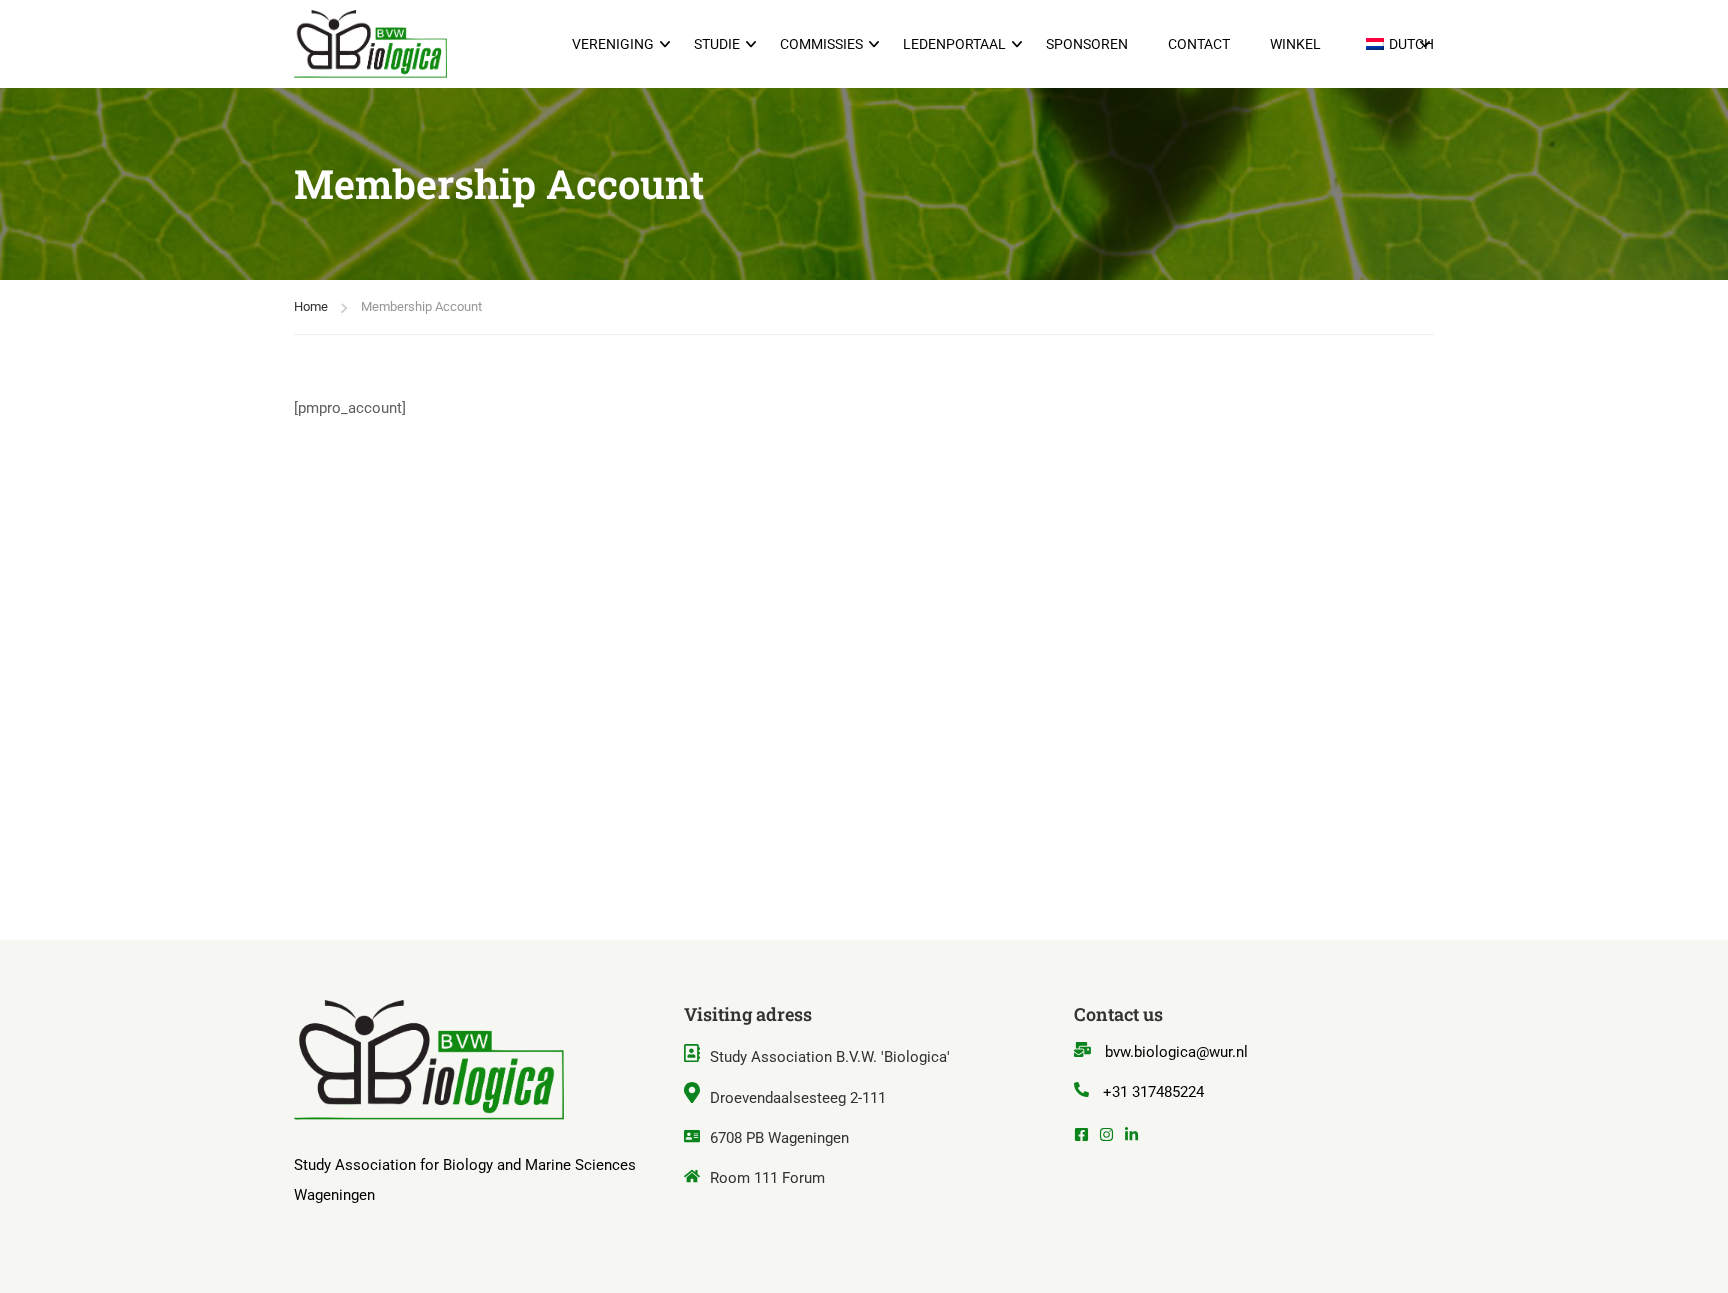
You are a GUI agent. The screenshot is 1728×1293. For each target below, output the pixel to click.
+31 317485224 (1153, 1092)
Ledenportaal (954, 44)
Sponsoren (1087, 44)
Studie (717, 44)
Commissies (821, 44)
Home (311, 306)
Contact (1199, 44)
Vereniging (613, 44)
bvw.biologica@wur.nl (1176, 1052)
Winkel (1295, 44)
